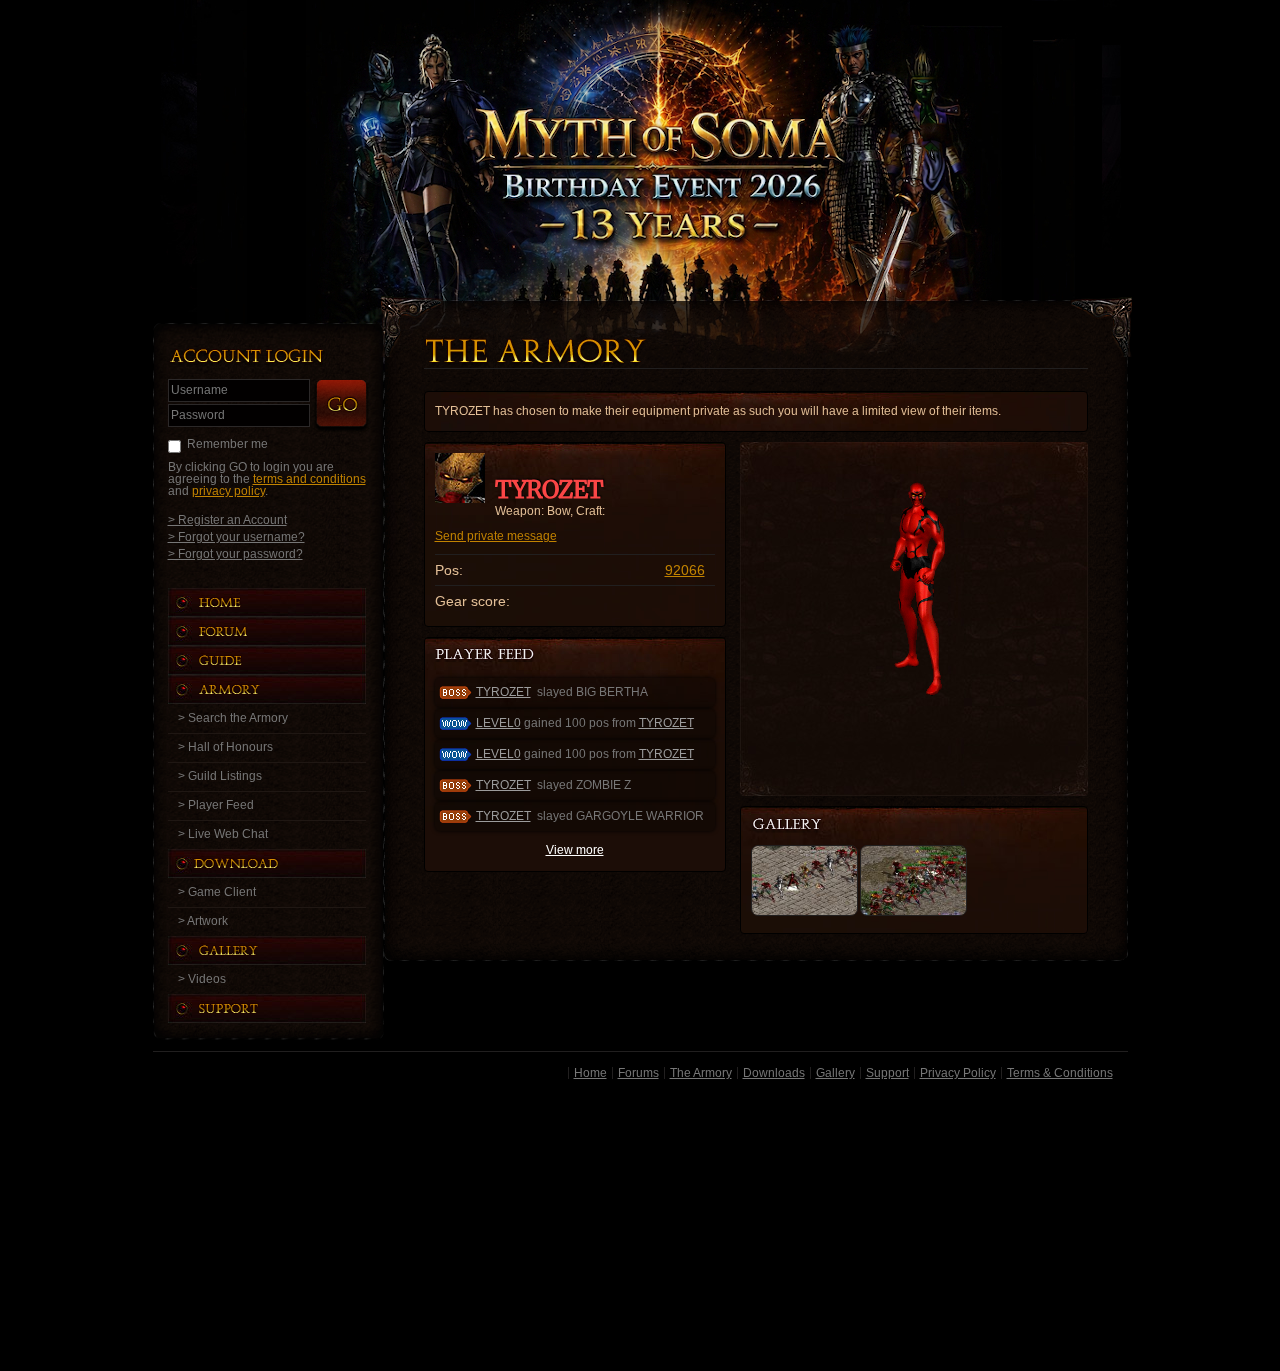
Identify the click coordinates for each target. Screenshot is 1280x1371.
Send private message (496, 536)
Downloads (774, 1073)
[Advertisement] (640, 1229)
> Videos (202, 979)
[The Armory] (287, 689)
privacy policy (228, 491)
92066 (685, 570)
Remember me (227, 444)
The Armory (701, 1073)
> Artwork (203, 921)
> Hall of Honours (225, 747)
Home (590, 1073)
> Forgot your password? (235, 553)
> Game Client (217, 892)
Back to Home (640, 125)
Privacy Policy (958, 1073)
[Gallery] (287, 950)
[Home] (287, 602)
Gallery (835, 1073)
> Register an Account (227, 519)
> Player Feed (216, 805)
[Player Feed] (486, 656)
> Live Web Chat (223, 834)
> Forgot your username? (236, 536)
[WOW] (804, 912)
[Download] (282, 863)
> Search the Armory (233, 718)
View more (575, 850)
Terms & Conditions (1060, 1073)
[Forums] (287, 631)
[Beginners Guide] (287, 660)
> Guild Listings (220, 776)
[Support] (287, 1008)
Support (887, 1073)
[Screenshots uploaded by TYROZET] (802, 825)
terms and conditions (309, 479)
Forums (638, 1073)
